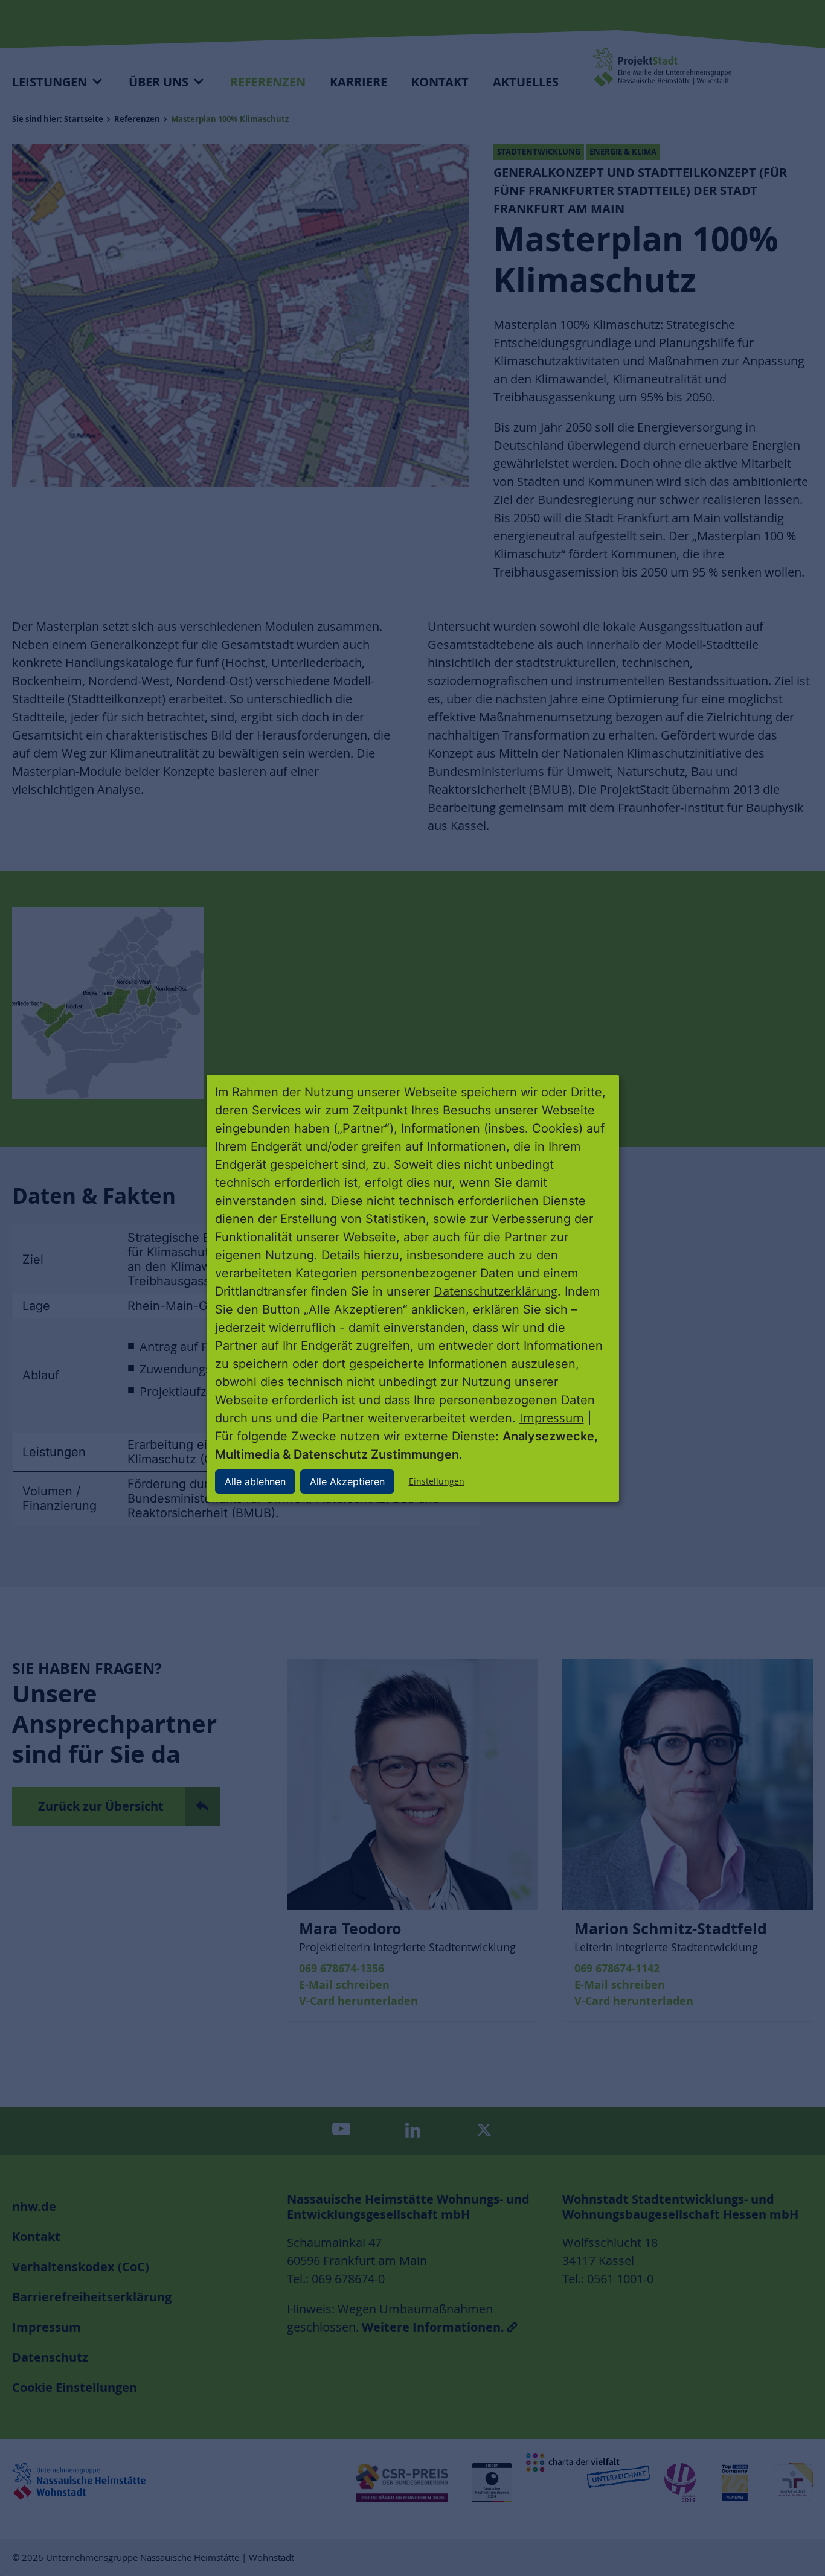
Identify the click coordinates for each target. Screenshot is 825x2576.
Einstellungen (437, 1481)
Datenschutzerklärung (496, 1291)
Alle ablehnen (255, 1481)
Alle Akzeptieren (347, 1481)
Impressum (552, 1418)
